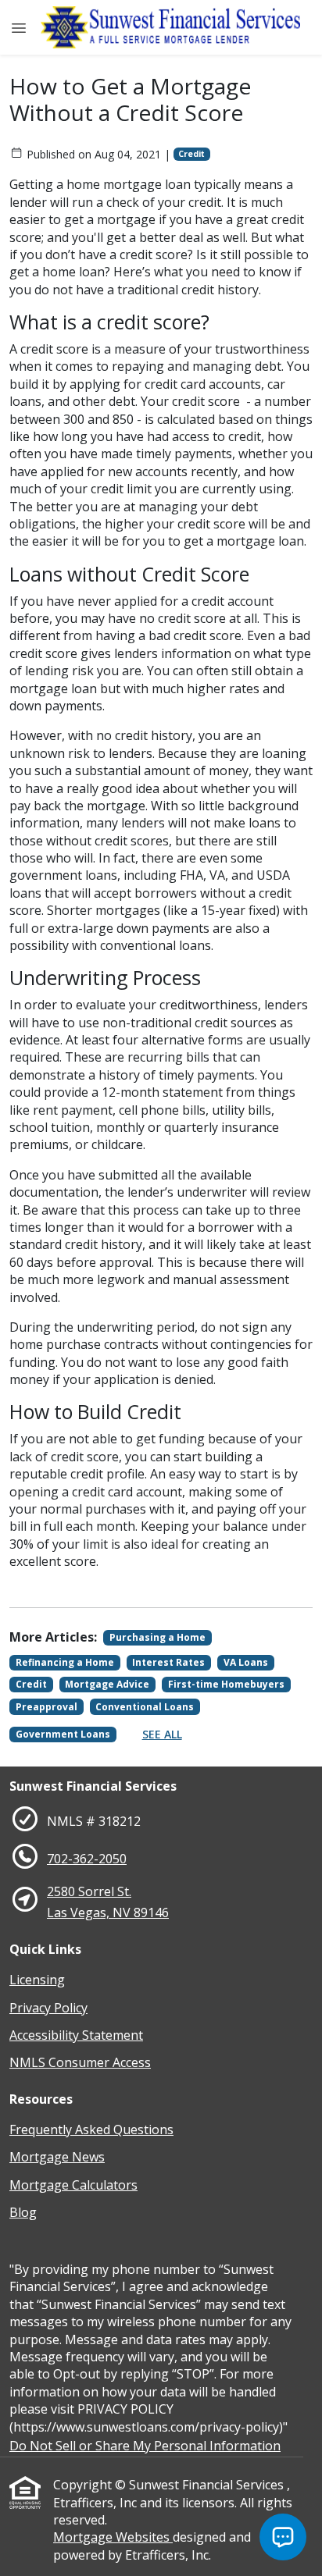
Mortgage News (57, 2157)
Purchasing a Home (157, 1637)
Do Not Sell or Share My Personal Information (145, 2446)
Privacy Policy (48, 2008)
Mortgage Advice (107, 1684)
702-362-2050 (87, 1859)
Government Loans (63, 1734)
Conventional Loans (145, 1707)
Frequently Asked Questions (91, 2129)
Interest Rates (168, 1662)
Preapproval (47, 1707)
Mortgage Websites (113, 2537)
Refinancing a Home (65, 1662)
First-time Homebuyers (226, 1684)
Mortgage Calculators (73, 2185)
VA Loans (246, 1662)
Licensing (37, 1980)
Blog (23, 2212)
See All (162, 1734)
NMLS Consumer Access (80, 2062)
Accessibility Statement (76, 2035)
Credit (191, 154)
